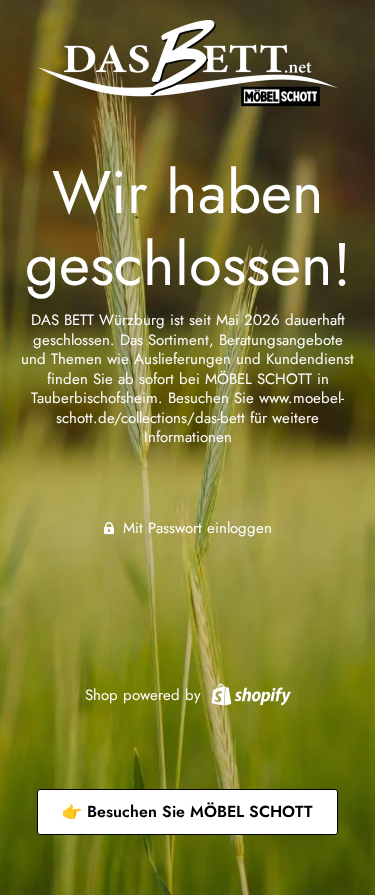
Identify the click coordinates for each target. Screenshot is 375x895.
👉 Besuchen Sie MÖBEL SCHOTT (187, 811)
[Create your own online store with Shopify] (248, 693)
